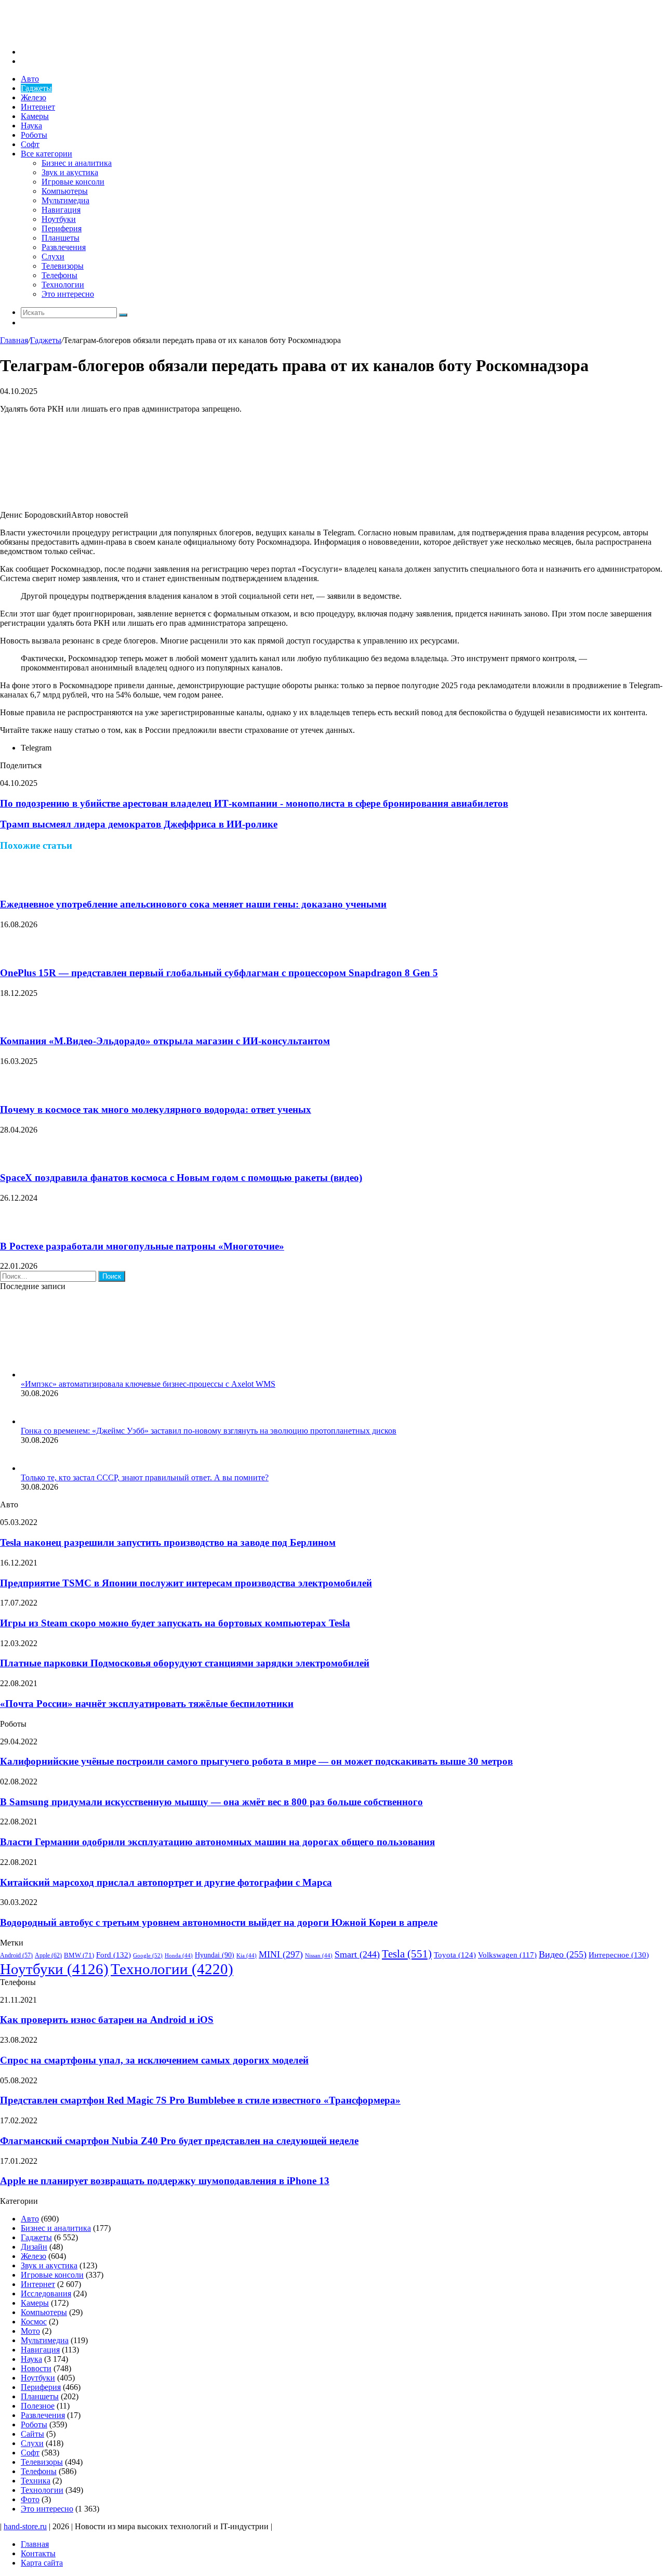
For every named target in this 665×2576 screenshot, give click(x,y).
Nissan (319, 1956)
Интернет (38, 107)
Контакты (38, 2553)
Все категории (46, 154)
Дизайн (34, 2247)
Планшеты (61, 238)
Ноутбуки (59, 219)
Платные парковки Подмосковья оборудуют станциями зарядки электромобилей (185, 1663)
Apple (48, 1955)
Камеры (35, 116)
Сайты (32, 2434)
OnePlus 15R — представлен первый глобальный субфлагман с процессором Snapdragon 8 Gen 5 (219, 973)
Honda (179, 1956)
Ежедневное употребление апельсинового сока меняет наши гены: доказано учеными (193, 904)
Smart (357, 1954)
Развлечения (64, 247)
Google (148, 1955)
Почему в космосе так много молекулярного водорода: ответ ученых (156, 1109)
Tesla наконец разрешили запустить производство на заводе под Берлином (168, 1542)
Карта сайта (42, 2563)
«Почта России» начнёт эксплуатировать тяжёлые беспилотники (147, 1704)
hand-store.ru (25, 2526)
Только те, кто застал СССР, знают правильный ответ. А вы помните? (145, 1477)
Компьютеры (65, 191)
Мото (30, 2331)
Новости (36, 2368)
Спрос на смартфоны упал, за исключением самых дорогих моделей (154, 2060)
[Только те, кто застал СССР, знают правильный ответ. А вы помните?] (34, 1468)
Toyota (455, 1955)
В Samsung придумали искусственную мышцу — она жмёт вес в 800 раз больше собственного (211, 1802)
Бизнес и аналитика (77, 163)
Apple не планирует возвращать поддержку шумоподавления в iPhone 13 (165, 2181)
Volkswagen (507, 1955)
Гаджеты (36, 88)
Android (16, 1956)
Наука (31, 126)
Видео (563, 1954)
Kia (247, 1956)
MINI (281, 1954)
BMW (79, 1955)
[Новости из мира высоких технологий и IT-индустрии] (78, 34)
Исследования (46, 2294)
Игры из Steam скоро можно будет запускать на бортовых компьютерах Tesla (175, 1623)
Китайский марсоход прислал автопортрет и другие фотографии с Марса (166, 1882)
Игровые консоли (73, 182)
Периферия (62, 228)
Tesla (407, 1954)
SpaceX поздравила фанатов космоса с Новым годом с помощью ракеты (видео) (181, 1178)
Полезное (38, 2406)
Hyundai (215, 1955)
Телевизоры (63, 266)
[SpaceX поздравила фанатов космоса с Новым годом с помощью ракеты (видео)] (13, 1158)
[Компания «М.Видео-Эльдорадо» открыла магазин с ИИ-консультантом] (13, 1021)
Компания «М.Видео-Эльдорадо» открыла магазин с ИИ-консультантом (165, 1041)
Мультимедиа (65, 200)
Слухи (53, 257)
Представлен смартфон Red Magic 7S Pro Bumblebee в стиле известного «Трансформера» (200, 2100)
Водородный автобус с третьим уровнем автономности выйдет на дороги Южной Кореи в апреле (219, 1922)
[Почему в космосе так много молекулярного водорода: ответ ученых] (13, 1089)
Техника (36, 2481)
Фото (30, 2499)
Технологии (63, 285)
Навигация (61, 210)
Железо (34, 97)
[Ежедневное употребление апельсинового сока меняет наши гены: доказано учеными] (13, 884)
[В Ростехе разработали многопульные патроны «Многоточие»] (13, 1226)
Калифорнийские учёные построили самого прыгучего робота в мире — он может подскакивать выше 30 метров (256, 1761)
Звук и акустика (70, 172)
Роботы (34, 135)
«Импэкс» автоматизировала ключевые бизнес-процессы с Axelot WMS (148, 1384)
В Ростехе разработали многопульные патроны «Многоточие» (142, 1246)
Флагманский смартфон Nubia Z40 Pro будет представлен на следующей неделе (179, 2141)
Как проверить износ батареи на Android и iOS (107, 2020)
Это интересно (68, 294)
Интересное (619, 1955)
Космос (34, 2322)
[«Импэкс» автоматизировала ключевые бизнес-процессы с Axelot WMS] (78, 1375)
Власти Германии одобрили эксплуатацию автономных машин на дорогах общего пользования (217, 1842)
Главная (14, 340)
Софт (30, 144)
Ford (114, 1955)
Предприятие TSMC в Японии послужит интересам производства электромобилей (186, 1583)
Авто (30, 79)
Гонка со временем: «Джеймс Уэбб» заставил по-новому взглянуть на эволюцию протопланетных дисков (209, 1431)
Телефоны (59, 275)
